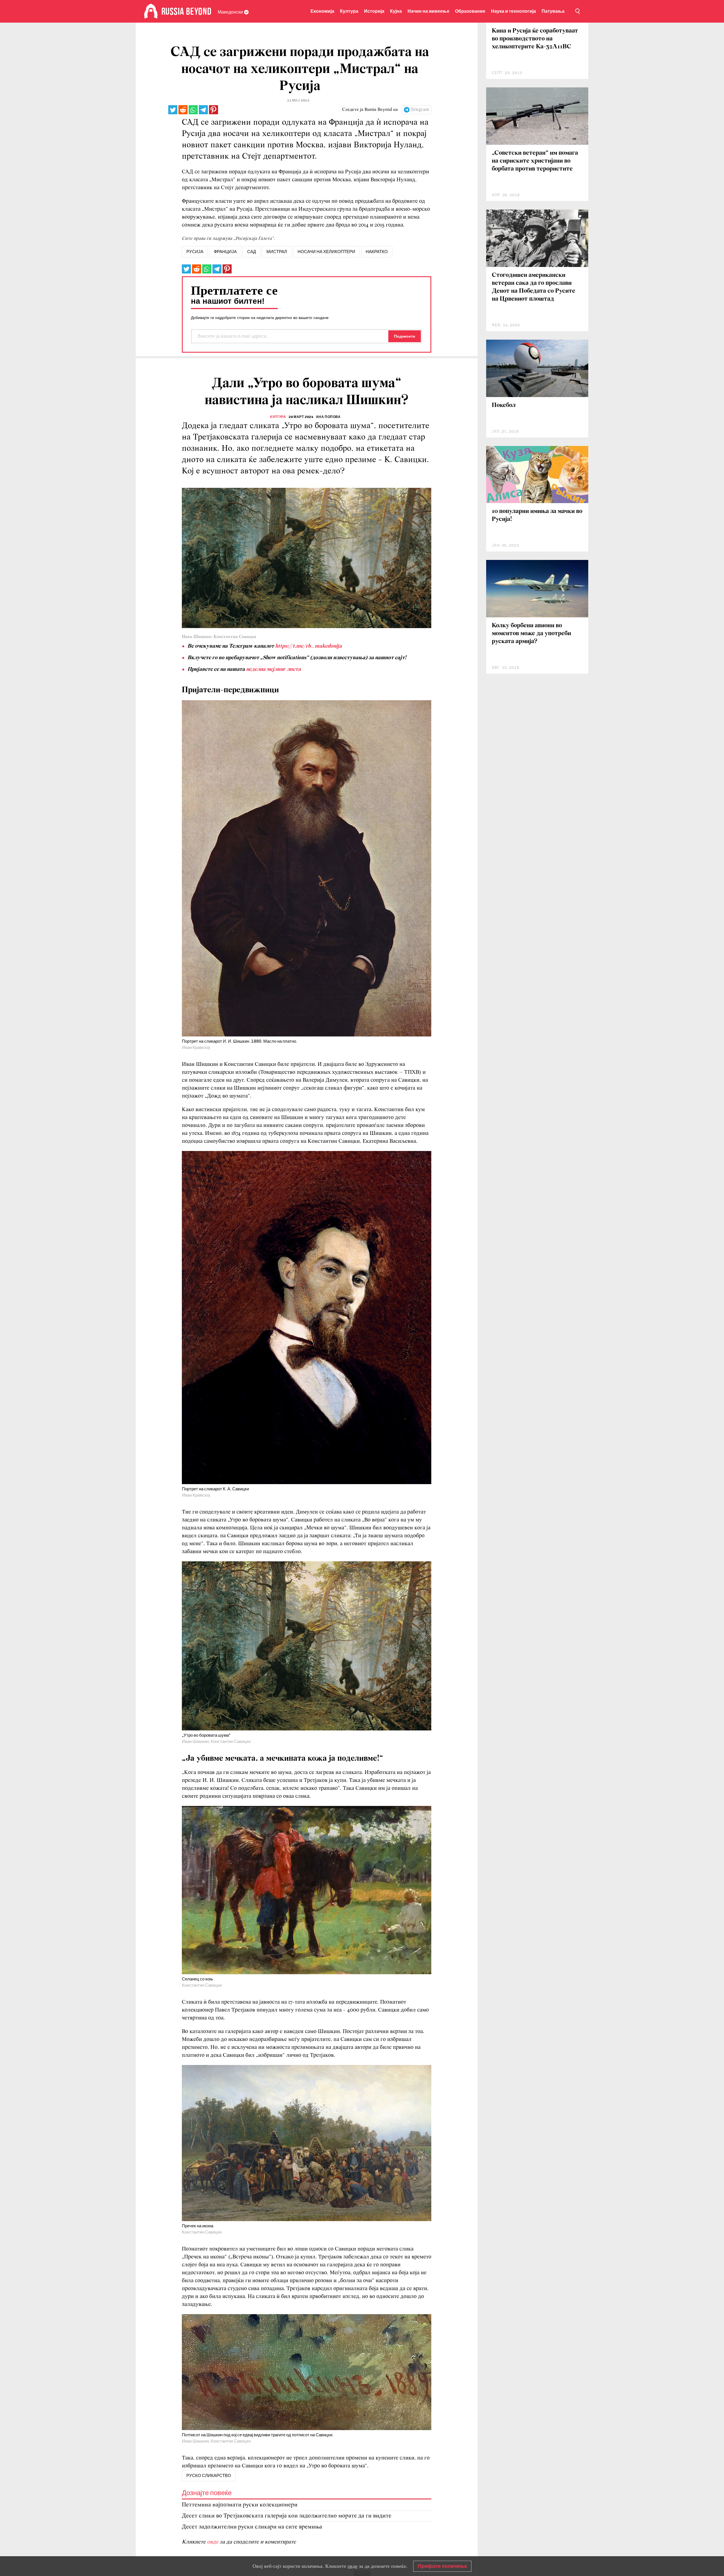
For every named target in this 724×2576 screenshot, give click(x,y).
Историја (374, 11)
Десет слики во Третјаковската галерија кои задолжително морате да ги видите (287, 2516)
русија (195, 252)
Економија (322, 11)
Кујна (396, 11)
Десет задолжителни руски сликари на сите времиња (252, 2527)
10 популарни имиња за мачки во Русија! (537, 515)
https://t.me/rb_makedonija (309, 646)
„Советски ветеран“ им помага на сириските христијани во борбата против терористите (535, 161)
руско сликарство (209, 2476)
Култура (349, 11)
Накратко (377, 252)
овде (213, 2542)
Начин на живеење (428, 11)
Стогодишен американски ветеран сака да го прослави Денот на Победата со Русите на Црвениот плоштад (534, 287)
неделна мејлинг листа (273, 669)
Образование (470, 11)
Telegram (420, 110)
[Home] (151, 11)
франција (225, 252)
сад (252, 252)
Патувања (553, 11)
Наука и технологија (513, 11)
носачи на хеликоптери (326, 252)
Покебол (504, 405)
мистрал (277, 252)
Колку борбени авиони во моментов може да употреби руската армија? (531, 634)
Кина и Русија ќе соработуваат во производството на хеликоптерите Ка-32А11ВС (535, 39)
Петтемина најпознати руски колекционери (240, 2505)
